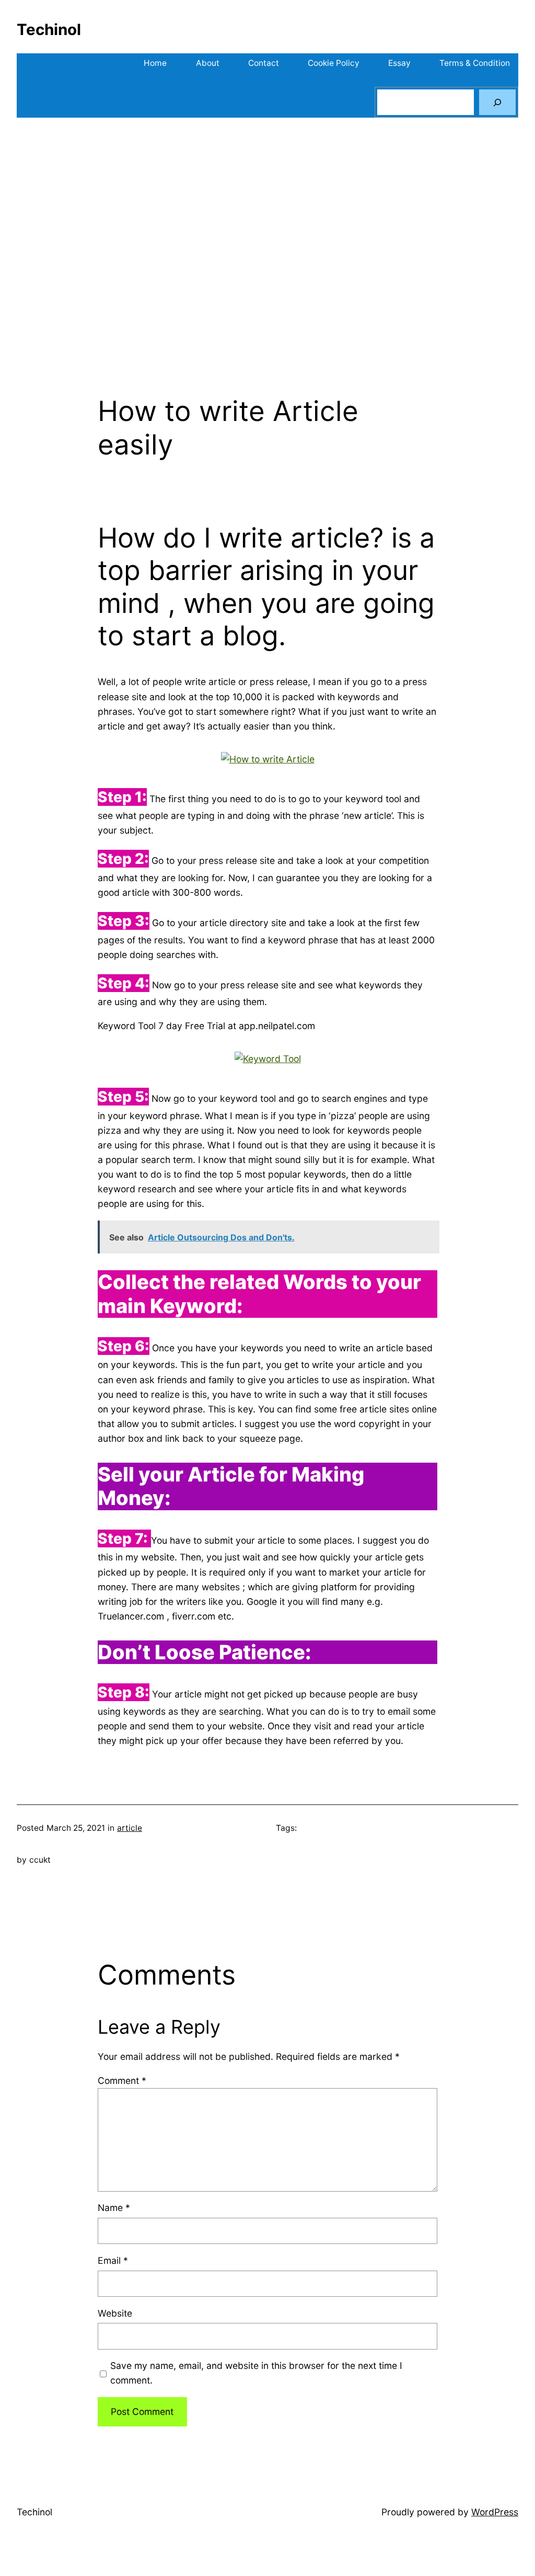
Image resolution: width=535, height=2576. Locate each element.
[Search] (497, 102)
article (130, 1828)
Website (115, 2313)
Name (114, 2208)
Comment (122, 2081)
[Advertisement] (267, 241)
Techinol (49, 29)
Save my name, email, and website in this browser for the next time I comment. (256, 2373)
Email (113, 2260)
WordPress (495, 2512)
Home (155, 63)
